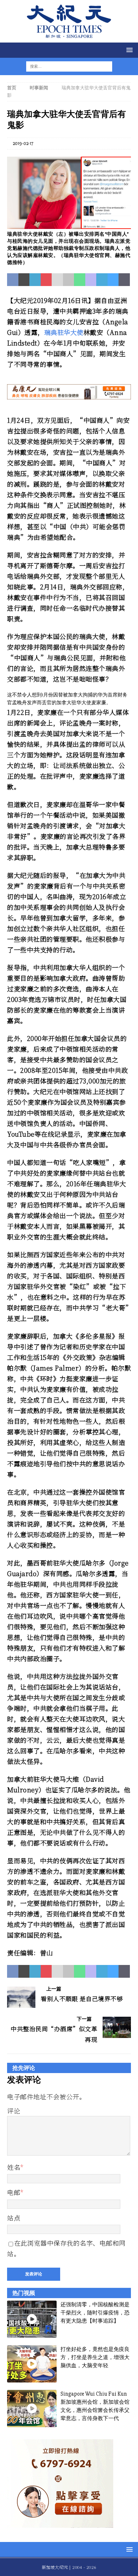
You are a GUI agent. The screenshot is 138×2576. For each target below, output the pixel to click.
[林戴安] (69, 225)
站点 (14, 2218)
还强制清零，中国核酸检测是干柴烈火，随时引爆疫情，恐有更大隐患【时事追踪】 (95, 2313)
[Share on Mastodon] (91, 280)
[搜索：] (65, 66)
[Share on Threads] (124, 280)
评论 (14, 2111)
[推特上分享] (24, 280)
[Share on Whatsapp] (80, 280)
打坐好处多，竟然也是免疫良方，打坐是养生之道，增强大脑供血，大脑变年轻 (95, 2357)
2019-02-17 (23, 143)
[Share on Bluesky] (113, 280)
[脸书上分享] (13, 280)
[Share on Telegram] (102, 280)
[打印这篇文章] (69, 280)
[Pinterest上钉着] (46, 280)
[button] (128, 50)
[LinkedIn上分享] (35, 280)
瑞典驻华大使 (64, 332)
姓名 (14, 2167)
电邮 (14, 2192)
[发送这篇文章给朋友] (57, 280)
